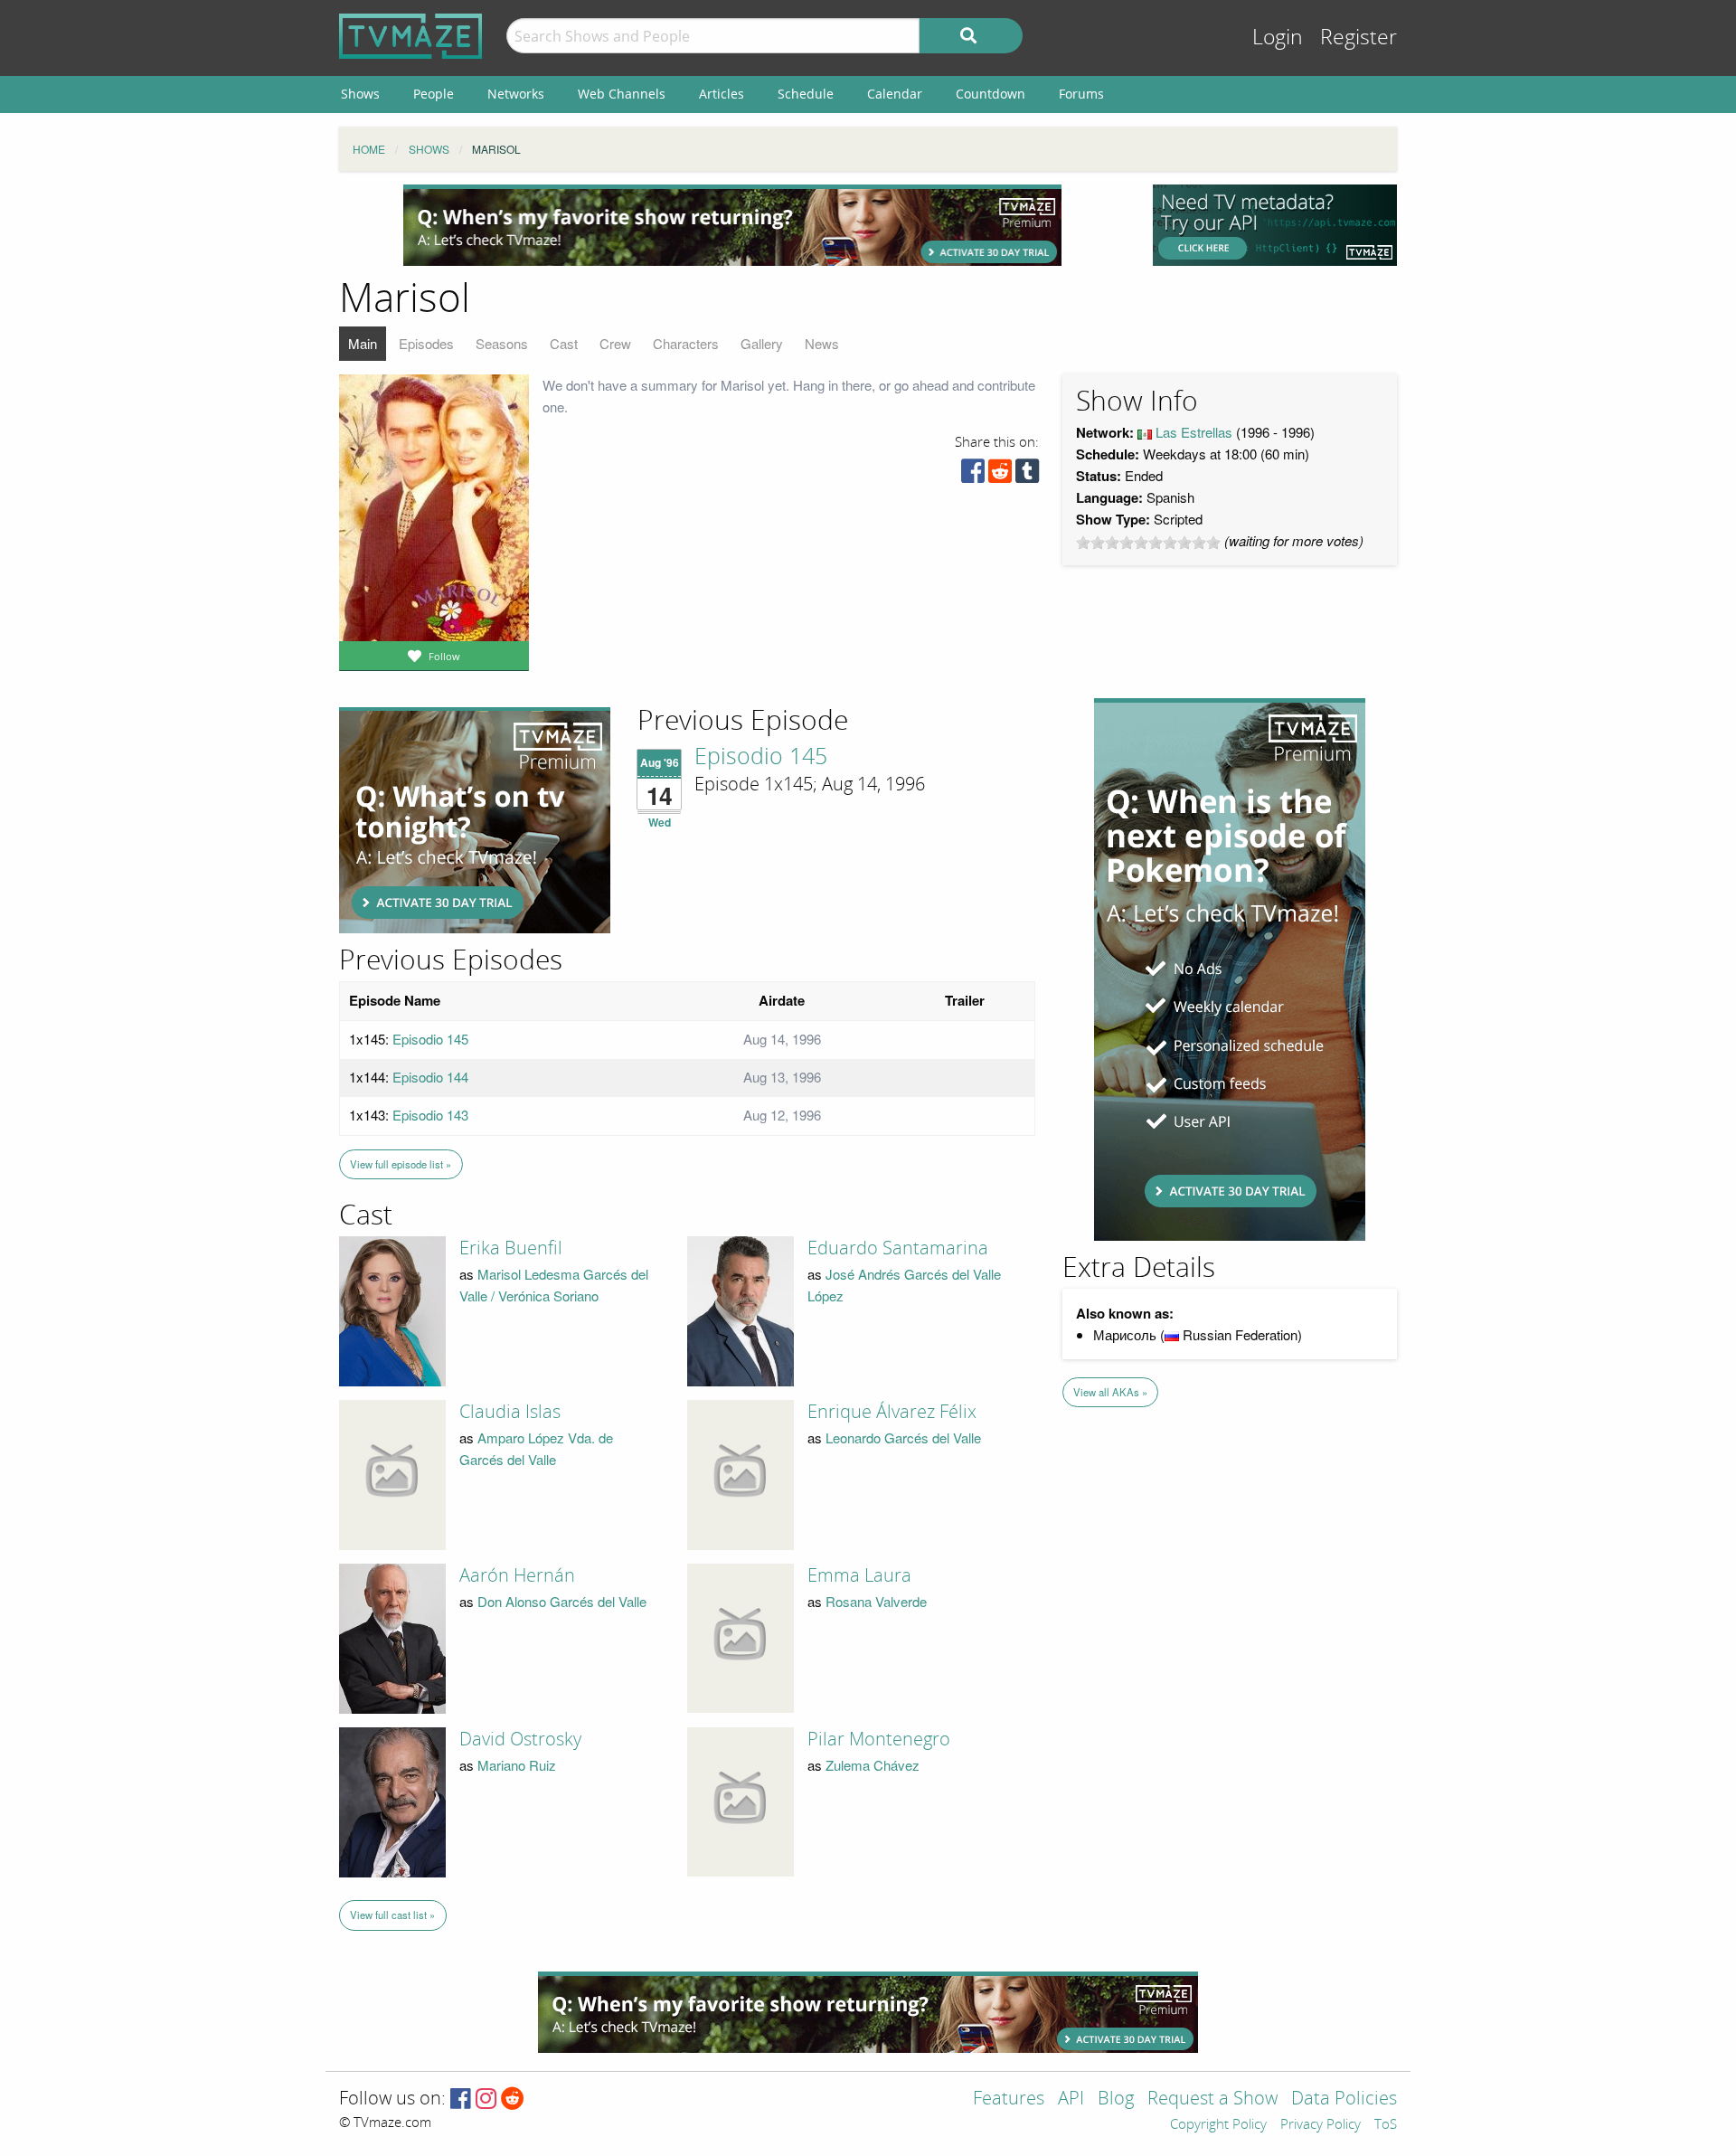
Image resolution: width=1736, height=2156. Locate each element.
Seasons (502, 343)
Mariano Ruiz (517, 1765)
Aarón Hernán (517, 1575)
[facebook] (973, 475)
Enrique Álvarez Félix (892, 1412)
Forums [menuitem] (1081, 94)
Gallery (762, 343)
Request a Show (1212, 2099)
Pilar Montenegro (879, 1739)
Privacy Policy (1321, 2125)
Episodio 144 (430, 1077)
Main (363, 343)
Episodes (426, 343)
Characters (686, 343)
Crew (615, 343)
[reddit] (1000, 475)
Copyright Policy (1218, 2125)
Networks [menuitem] (516, 94)
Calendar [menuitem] (895, 94)
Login (1278, 38)
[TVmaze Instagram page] (486, 2099)
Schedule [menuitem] (806, 94)
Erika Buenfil (511, 1248)
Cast (564, 343)
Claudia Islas (510, 1412)
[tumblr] (1027, 475)
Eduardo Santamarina (898, 1248)
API (1071, 2099)
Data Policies (1344, 2099)
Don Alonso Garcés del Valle (562, 1601)
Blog (1116, 2099)
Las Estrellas (1194, 432)
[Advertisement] (732, 225)
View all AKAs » (1110, 1392)
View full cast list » (392, 1915)
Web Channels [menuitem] (622, 94)
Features (1009, 2099)
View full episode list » (401, 1164)
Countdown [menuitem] (991, 94)
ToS (1386, 2125)
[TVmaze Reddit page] (513, 2099)
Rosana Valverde (876, 1601)
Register (1359, 38)
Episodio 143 (430, 1115)
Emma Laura (859, 1575)
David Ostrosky (520, 1739)
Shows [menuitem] (360, 94)
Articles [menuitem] (722, 94)
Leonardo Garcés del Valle (903, 1437)
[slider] (1148, 543)
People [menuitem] (434, 94)
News (822, 343)
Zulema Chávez (873, 1765)
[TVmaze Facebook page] (461, 2099)
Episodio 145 (761, 757)
